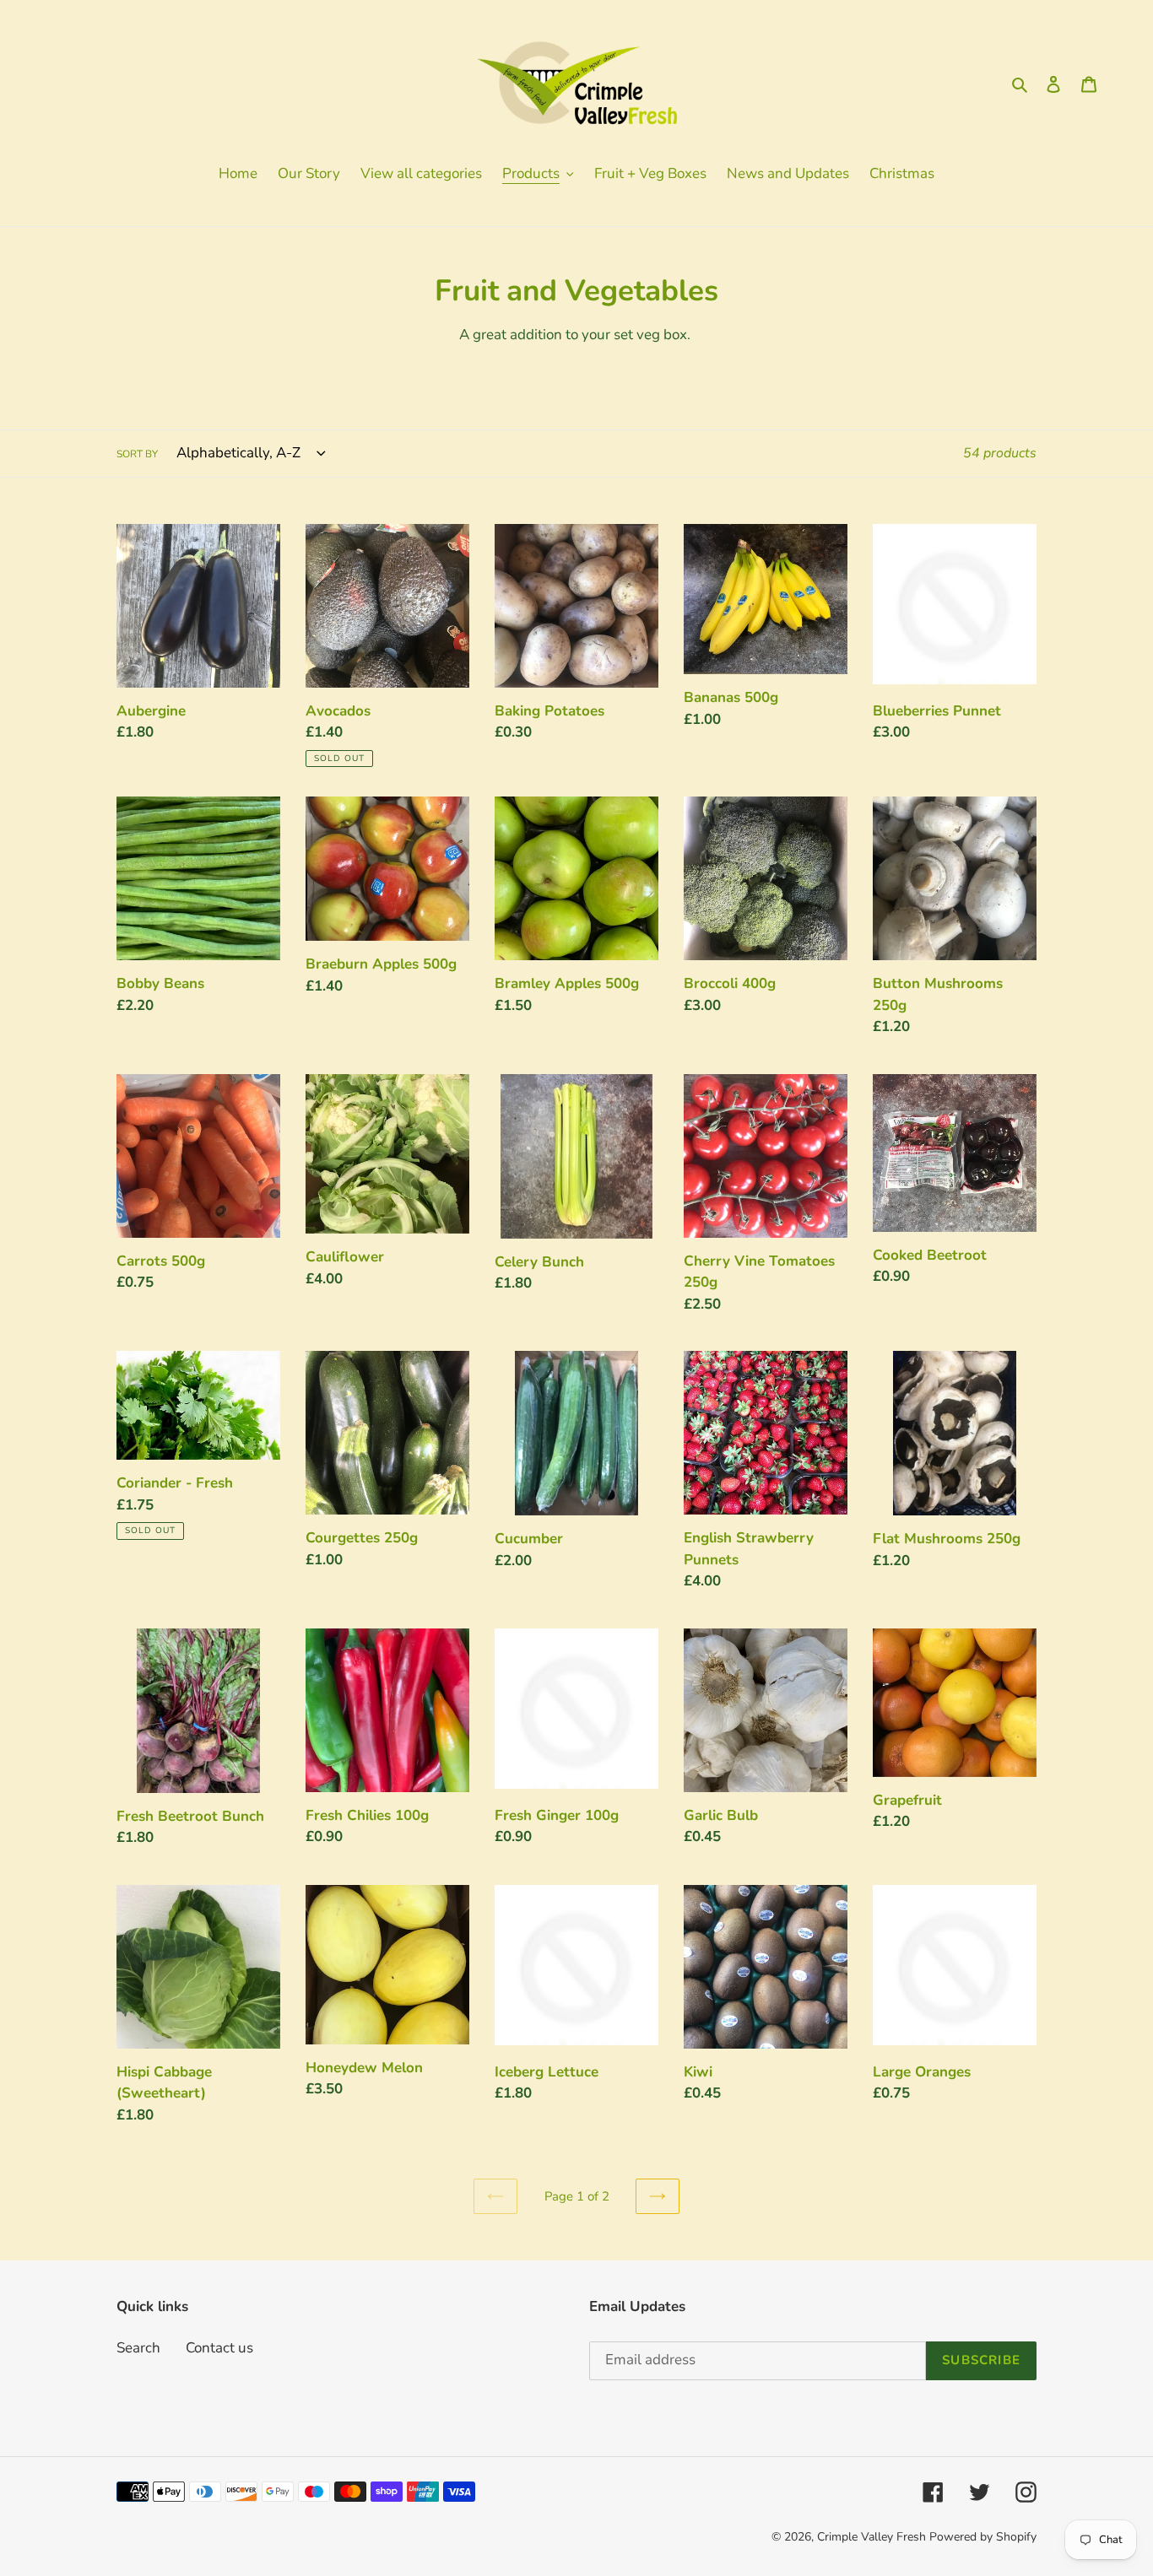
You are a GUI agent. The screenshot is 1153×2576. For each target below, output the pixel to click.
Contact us (219, 2348)
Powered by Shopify (983, 2537)
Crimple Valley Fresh (872, 2537)
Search (138, 2348)
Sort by (137, 454)
